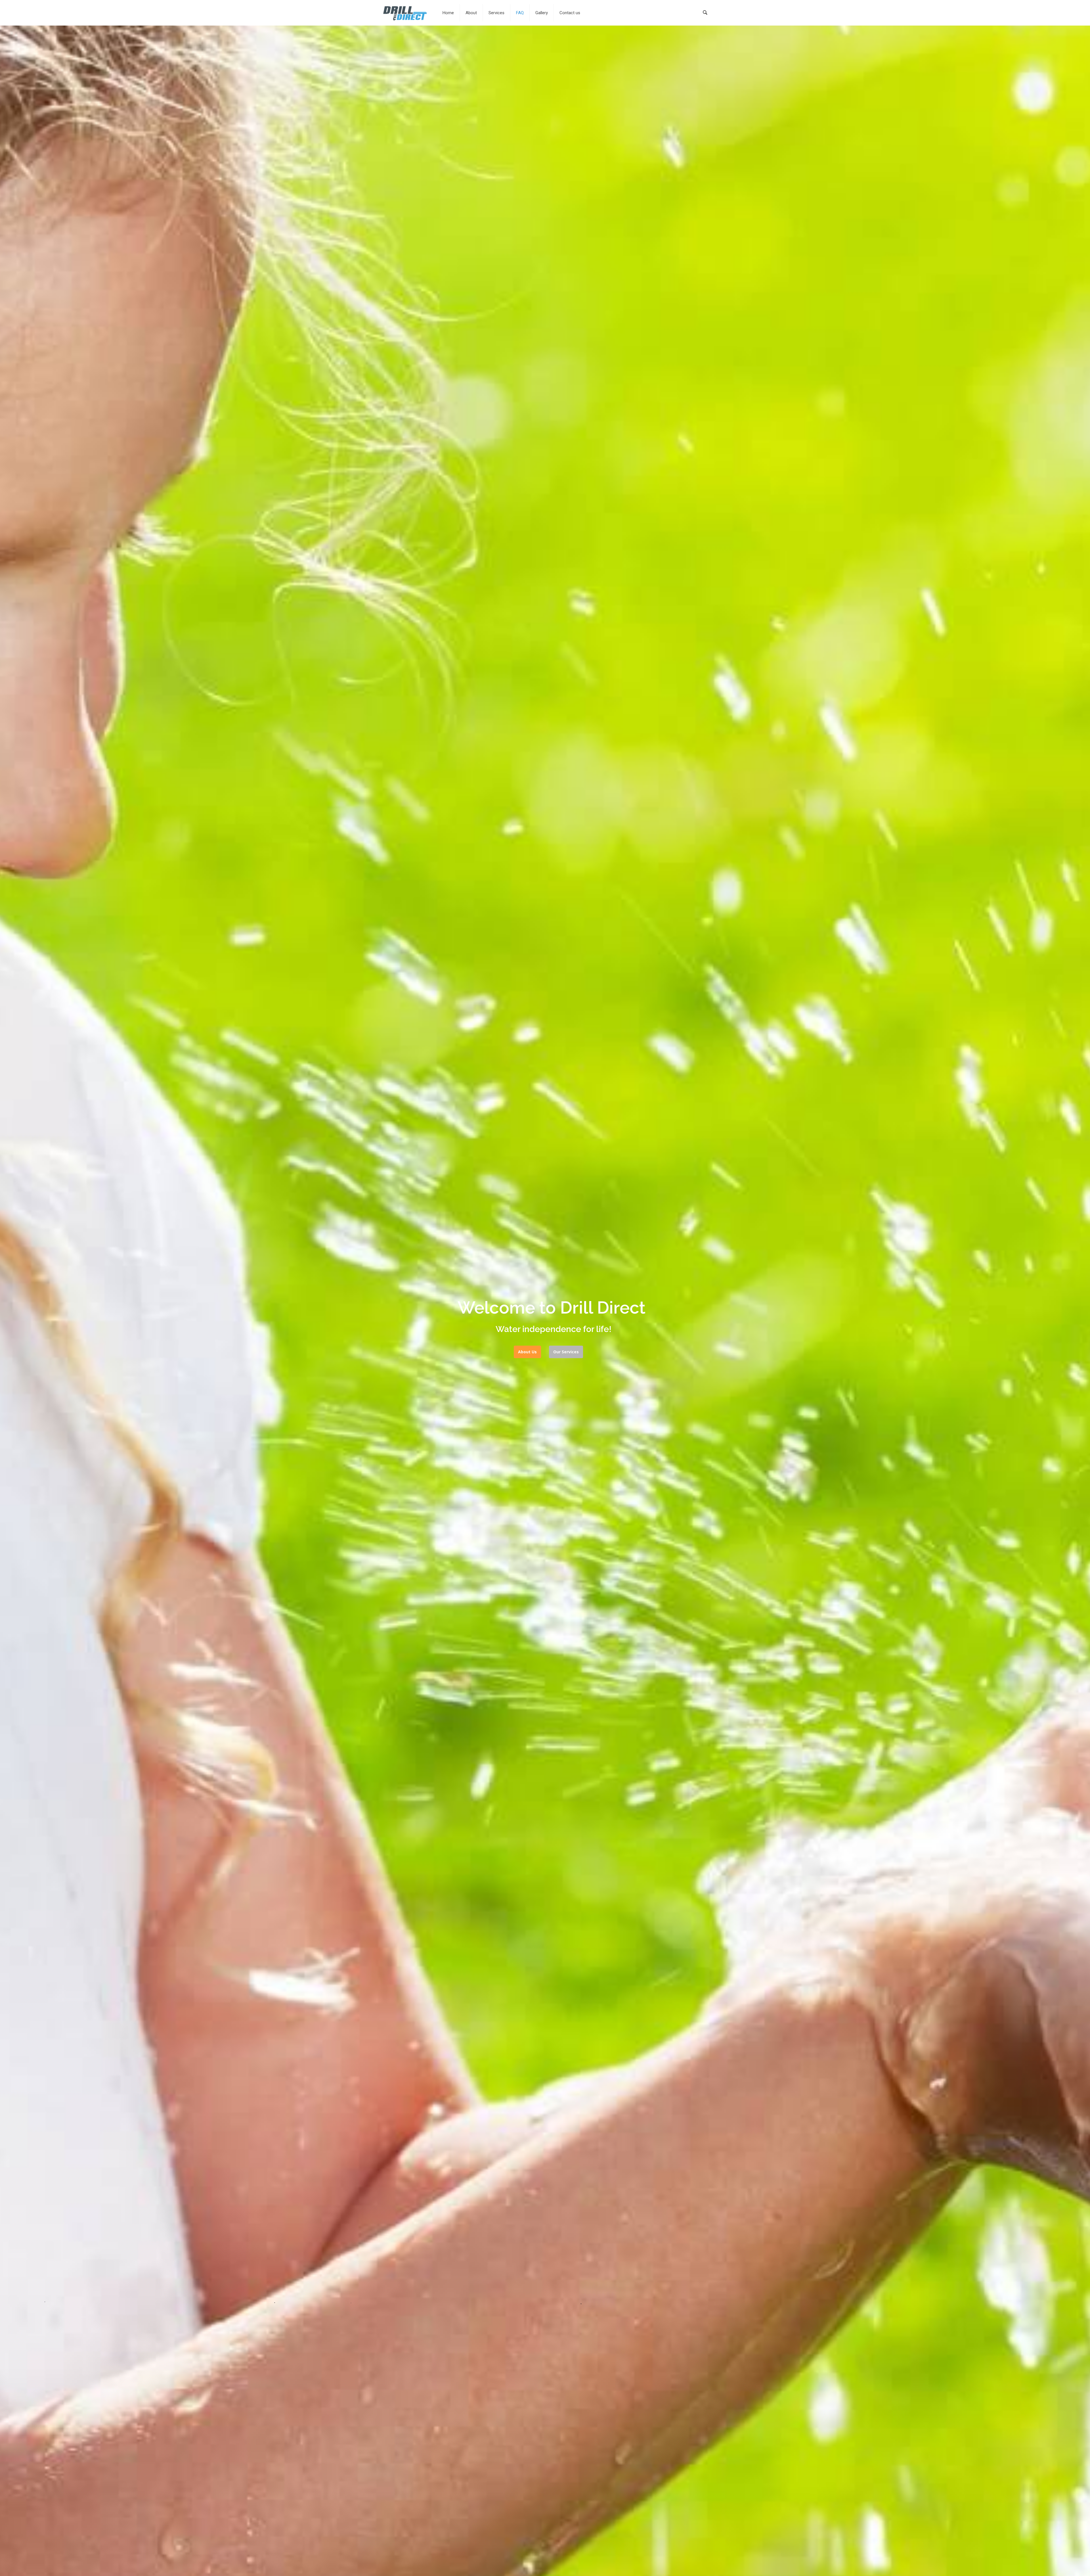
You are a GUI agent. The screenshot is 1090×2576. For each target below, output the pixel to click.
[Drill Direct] (405, 13)
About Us (527, 1352)
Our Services (566, 1352)
